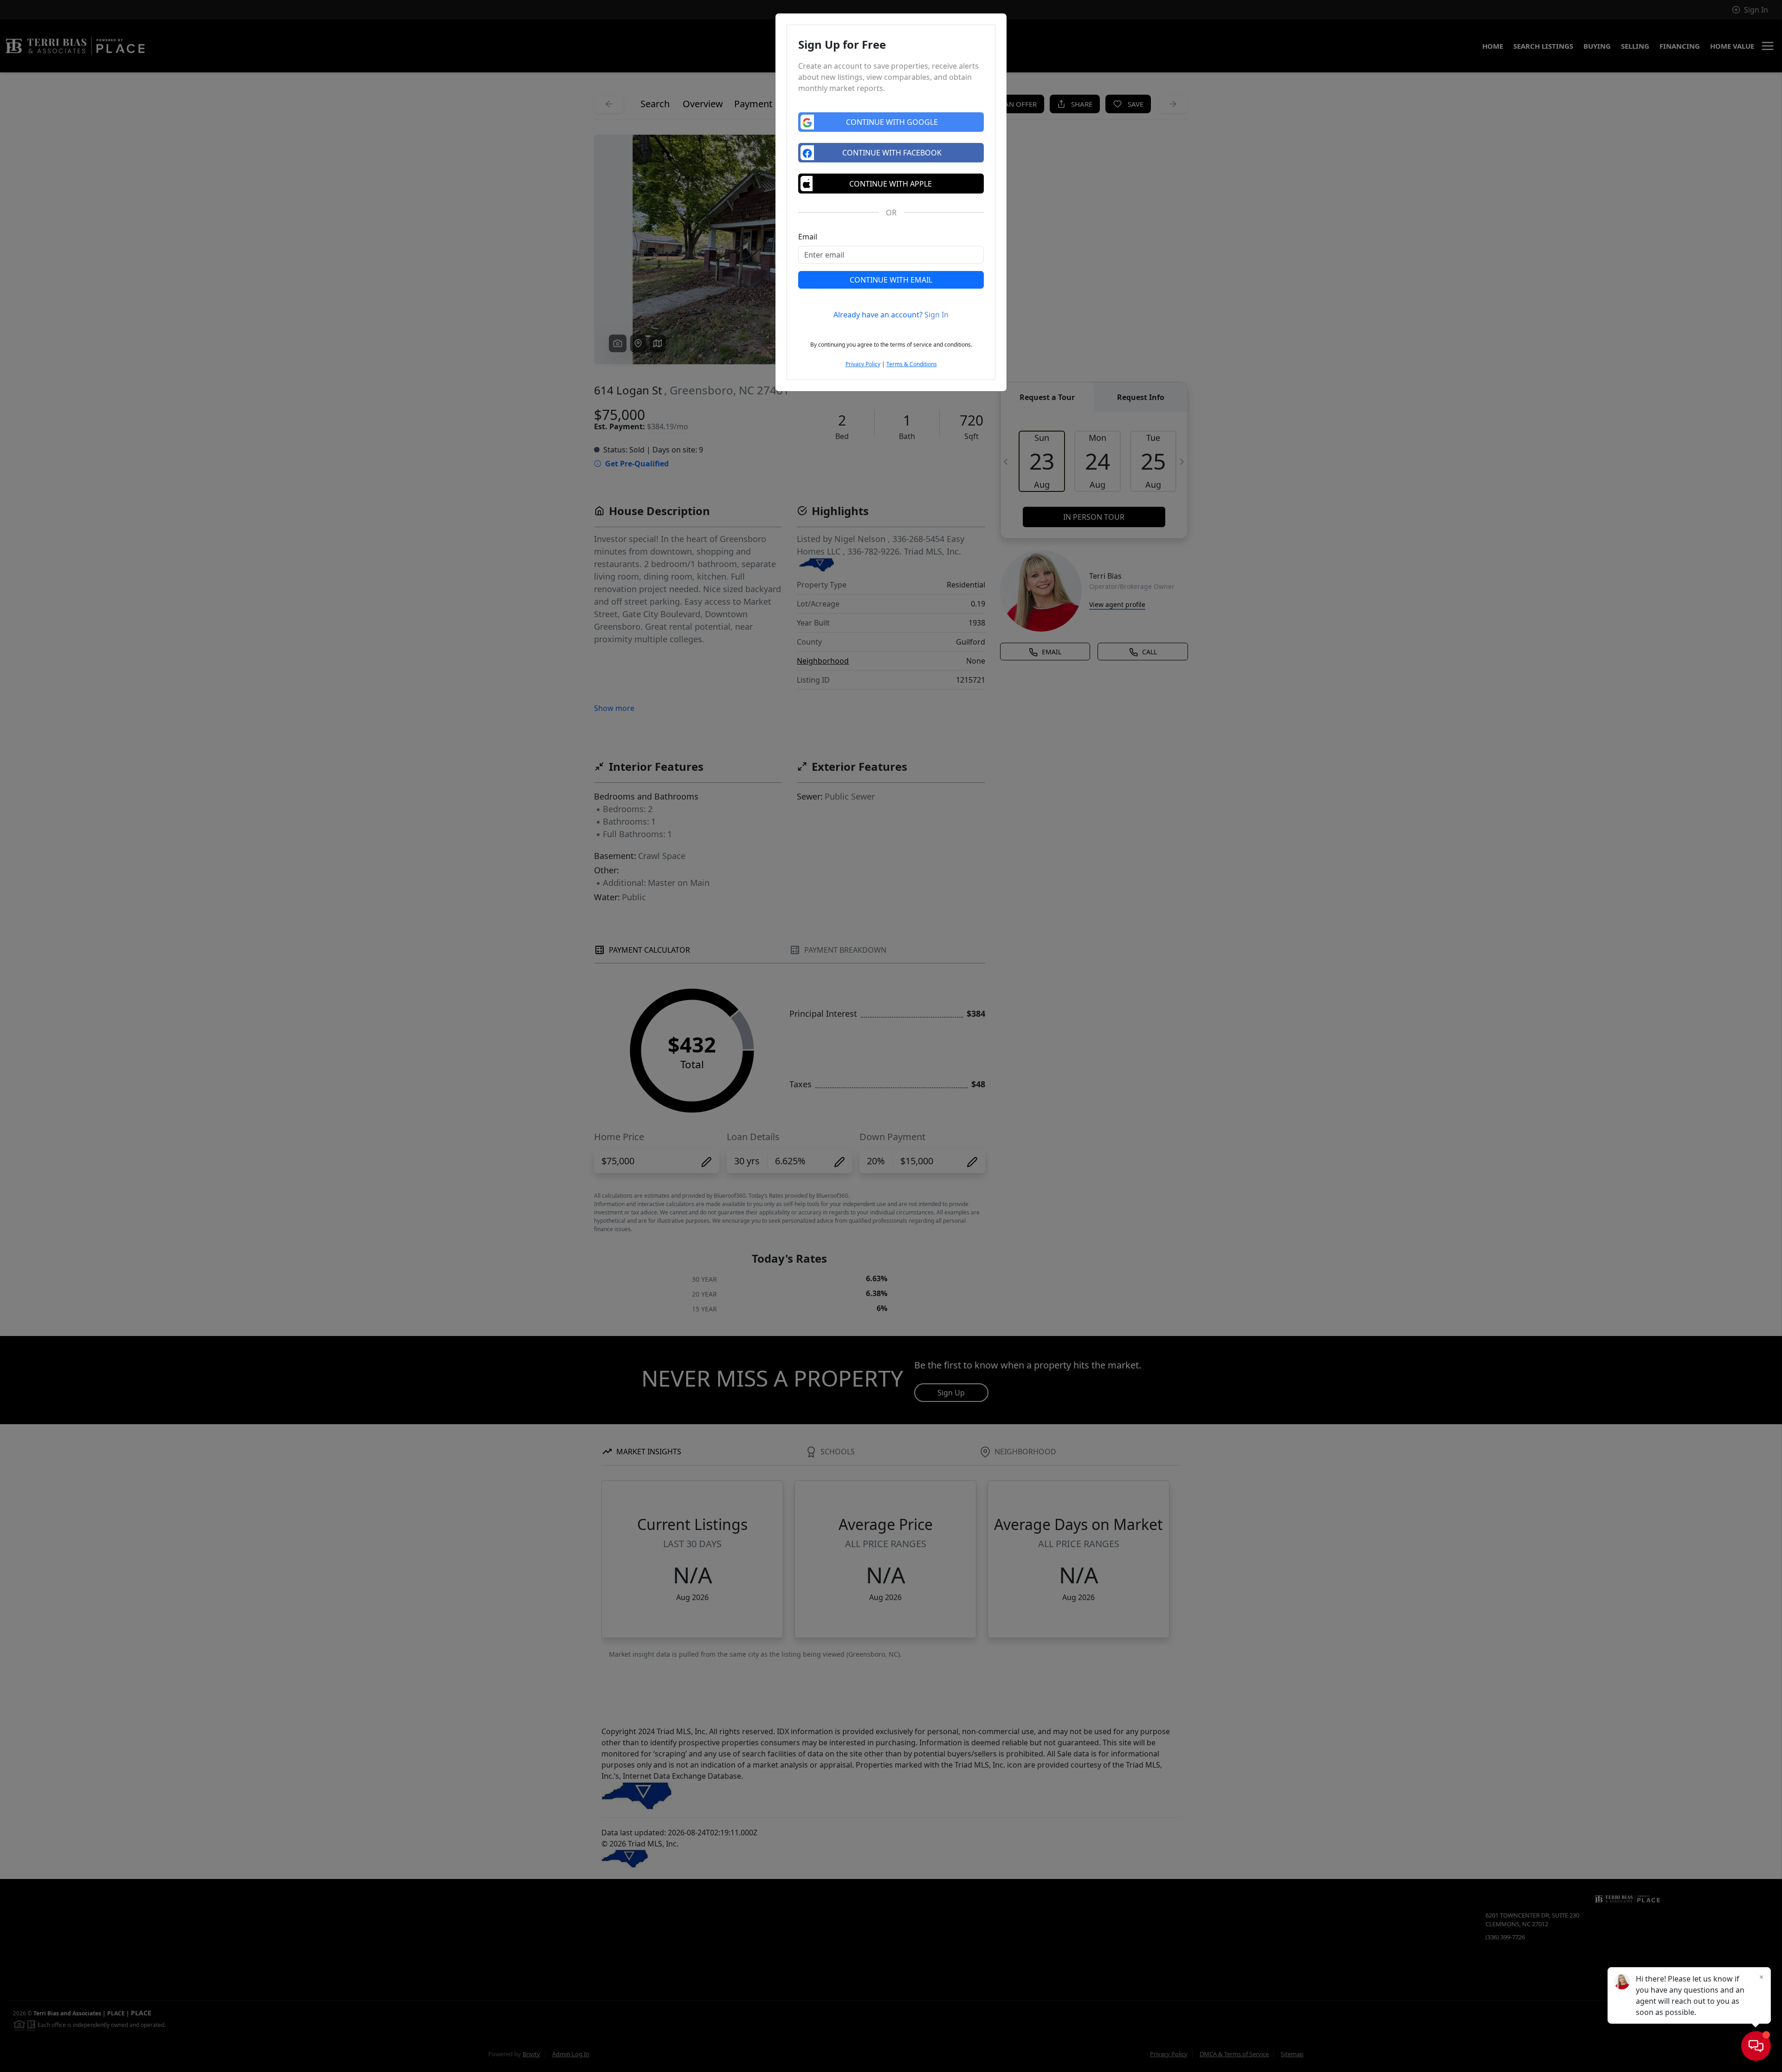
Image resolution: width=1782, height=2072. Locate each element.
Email (808, 237)
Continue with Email (891, 280)
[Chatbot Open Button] (1756, 2046)
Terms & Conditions (912, 364)
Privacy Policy (863, 364)
